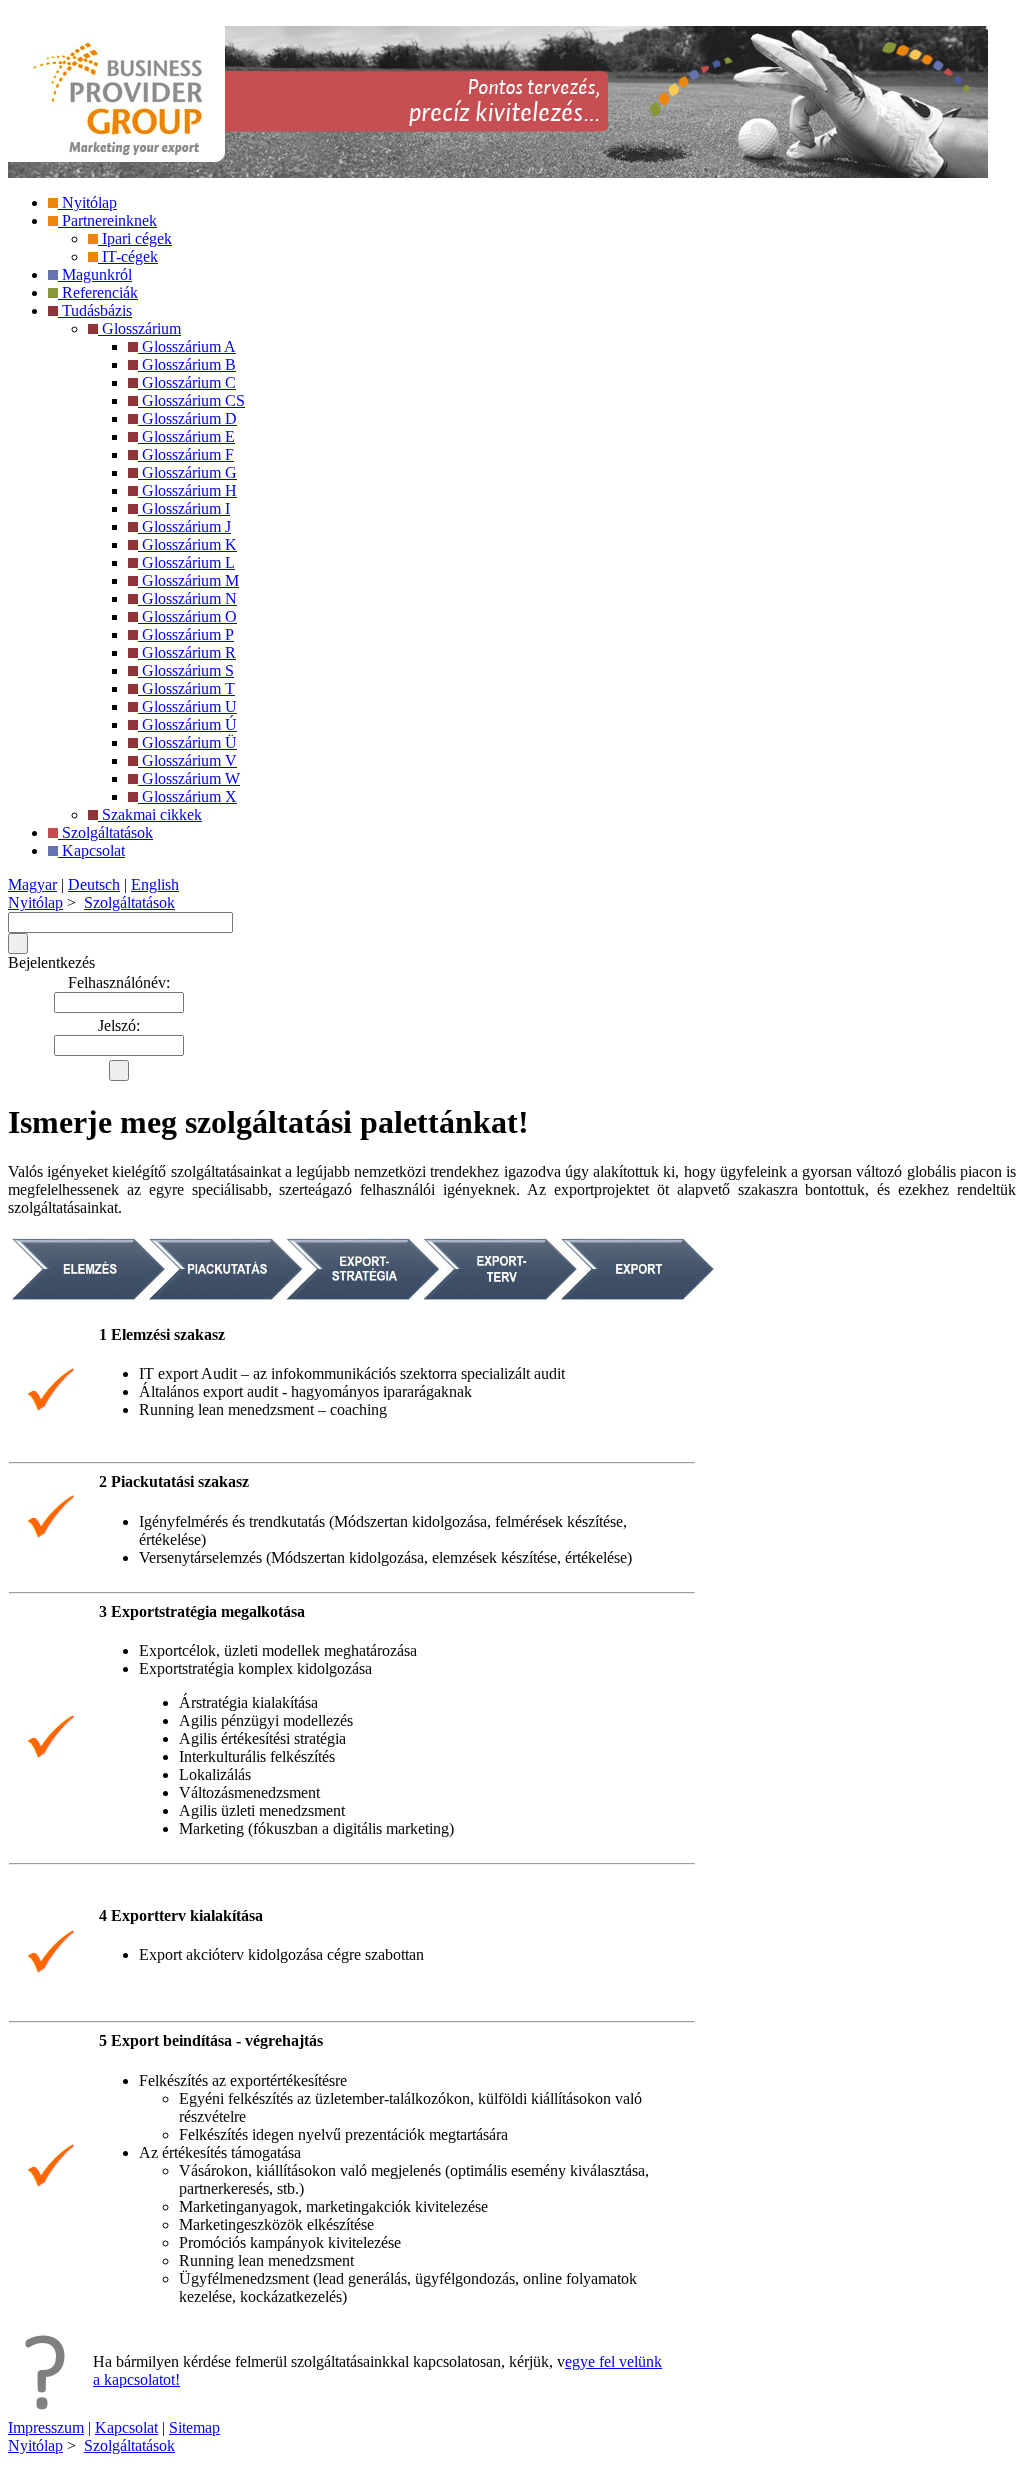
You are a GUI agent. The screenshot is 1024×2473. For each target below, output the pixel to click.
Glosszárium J (184, 526)
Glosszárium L (186, 562)
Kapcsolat (91, 850)
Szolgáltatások (105, 832)
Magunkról (95, 274)
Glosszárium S (186, 670)
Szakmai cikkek (150, 814)
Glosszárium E (186, 436)
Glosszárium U (187, 706)
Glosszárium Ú (187, 724)
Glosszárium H (187, 490)
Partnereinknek (107, 220)
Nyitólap (87, 202)
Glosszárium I (184, 508)
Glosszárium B (187, 364)
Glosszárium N (187, 598)
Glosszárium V (187, 760)
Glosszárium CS (191, 400)
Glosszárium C (187, 382)
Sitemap (194, 2427)
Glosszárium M (188, 580)
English (155, 884)
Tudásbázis (95, 310)
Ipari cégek (135, 238)
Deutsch (94, 884)
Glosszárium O (187, 616)
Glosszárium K (187, 544)
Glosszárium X (187, 796)
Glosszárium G (187, 472)
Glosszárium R (187, 652)
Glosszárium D (187, 418)
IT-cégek (128, 256)
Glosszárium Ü (187, 742)
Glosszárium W (189, 778)
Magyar (32, 884)
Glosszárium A (187, 346)
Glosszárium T (186, 688)
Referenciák (98, 292)
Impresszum (46, 2427)
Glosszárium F (186, 454)
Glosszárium (139, 328)
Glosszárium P (186, 634)
